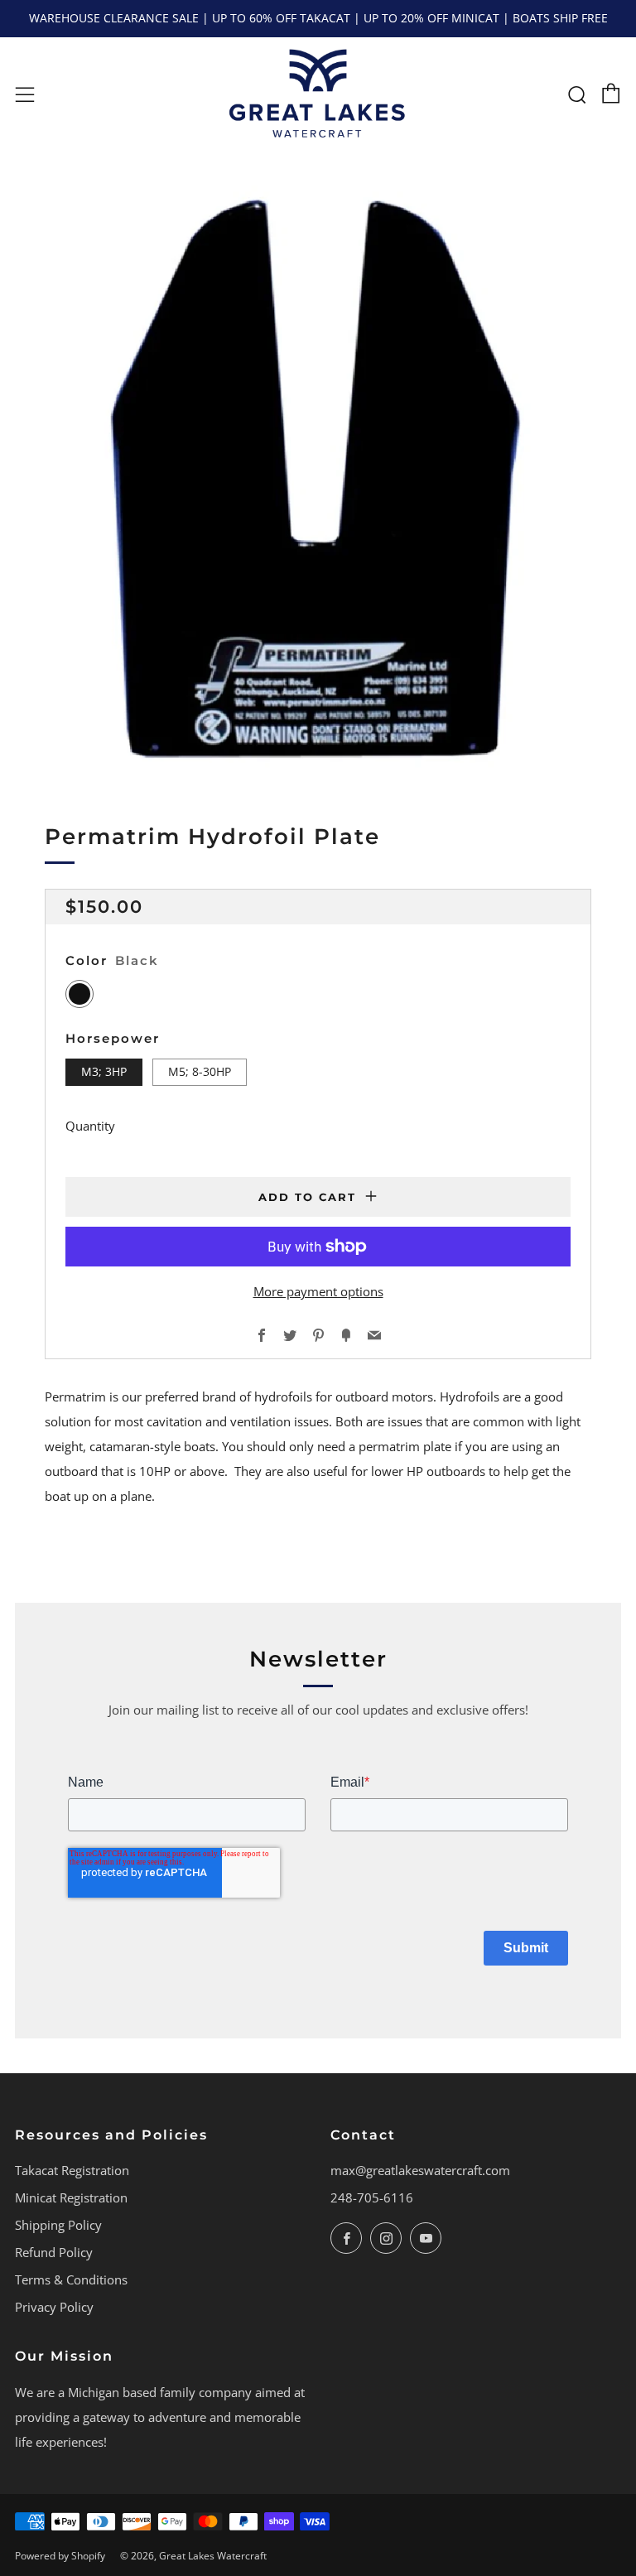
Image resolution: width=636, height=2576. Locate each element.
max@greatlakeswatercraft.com (420, 2170)
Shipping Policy (58, 2225)
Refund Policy (54, 2252)
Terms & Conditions (71, 2279)
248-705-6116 (372, 2197)
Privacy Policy (54, 2307)
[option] (318, 477)
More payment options (318, 1291)
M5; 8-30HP (200, 1072)
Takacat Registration (72, 2170)
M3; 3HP (104, 1072)
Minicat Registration (71, 2197)
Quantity (90, 1126)
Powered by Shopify (60, 2556)
